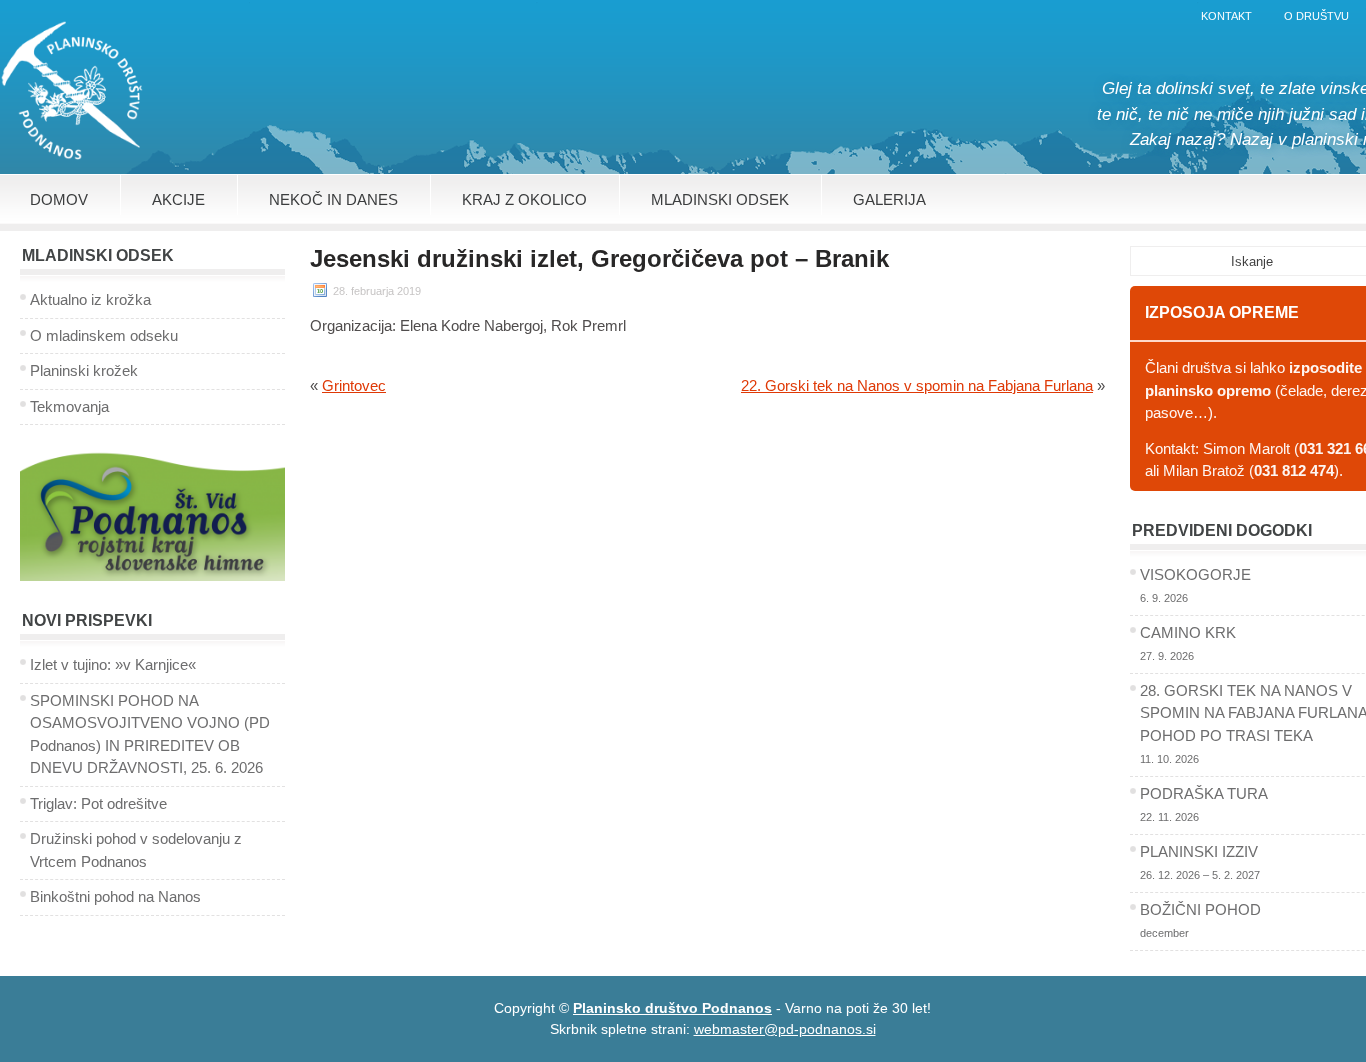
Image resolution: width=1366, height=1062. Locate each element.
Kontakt (1226, 16)
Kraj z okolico (524, 199)
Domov (59, 199)
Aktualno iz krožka (90, 299)
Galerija (889, 199)
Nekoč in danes (333, 199)
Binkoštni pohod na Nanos (115, 896)
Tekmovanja (69, 406)
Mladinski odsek (720, 199)
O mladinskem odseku (104, 335)
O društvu (1316, 16)
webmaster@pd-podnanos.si (785, 1029)
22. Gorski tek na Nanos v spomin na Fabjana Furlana (917, 385)
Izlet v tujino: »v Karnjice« (113, 664)
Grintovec (354, 385)
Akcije (178, 199)
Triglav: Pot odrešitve (98, 803)
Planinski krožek (84, 370)
